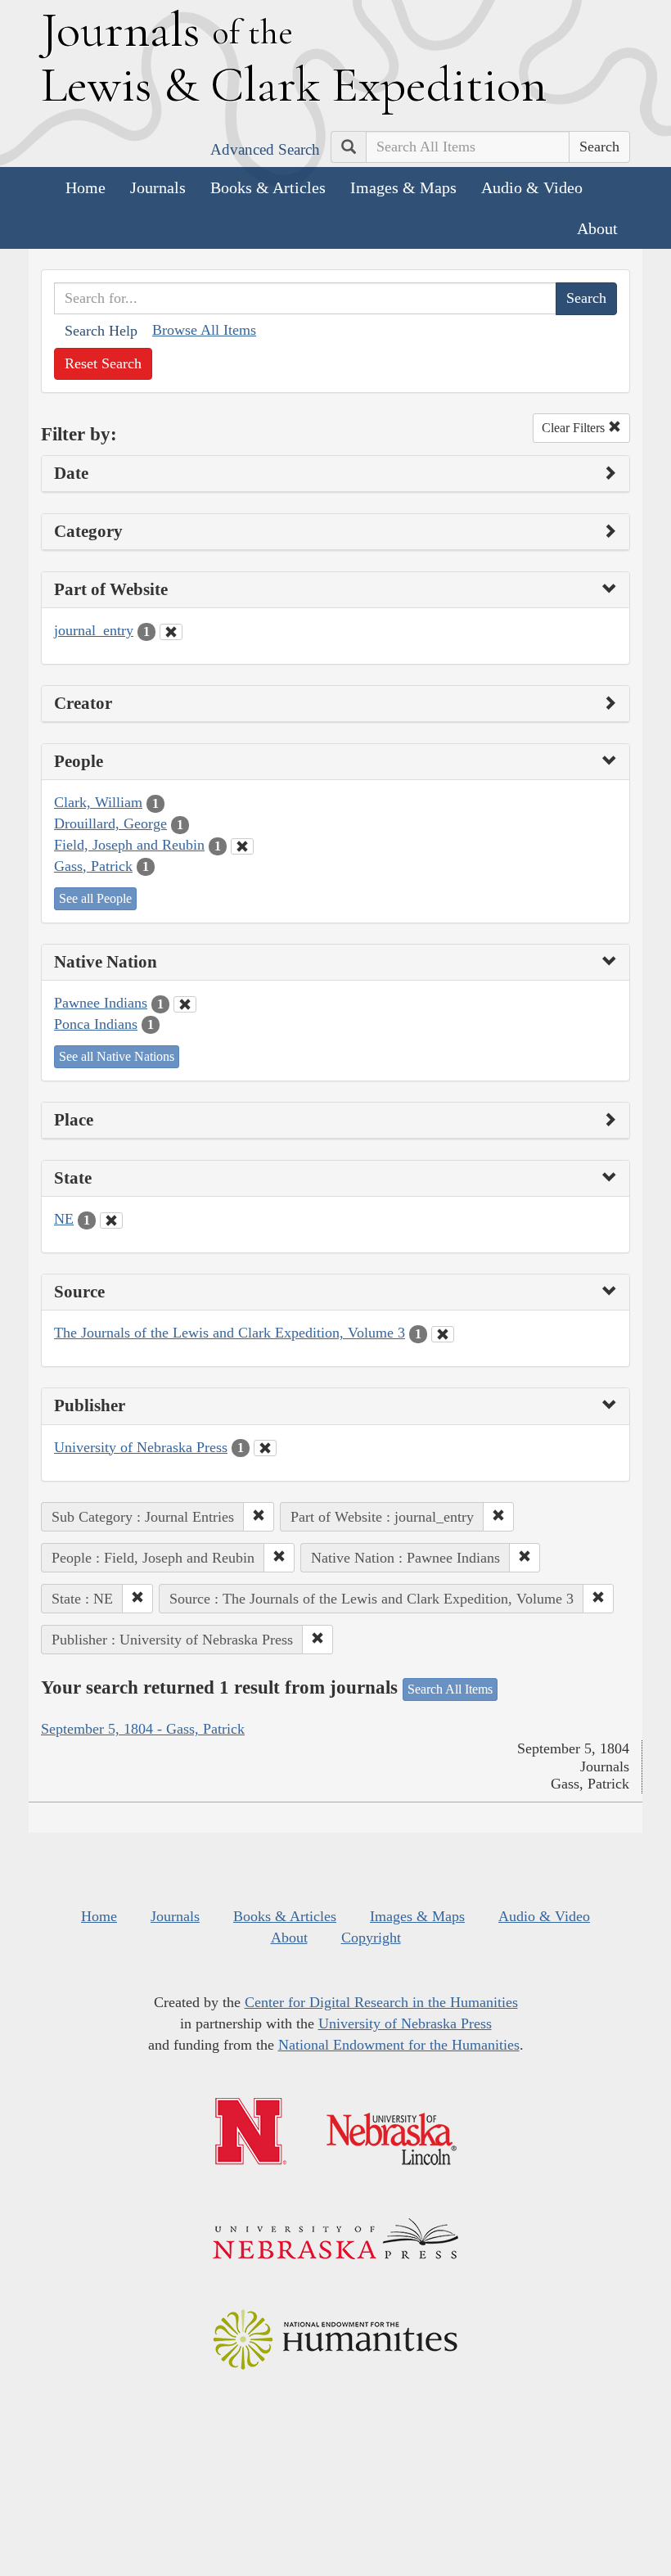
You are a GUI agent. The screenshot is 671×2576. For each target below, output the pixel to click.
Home (86, 187)
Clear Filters (575, 428)
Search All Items (450, 1689)
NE (64, 1219)
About (597, 228)
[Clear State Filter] (111, 1220)
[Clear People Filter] (242, 846)
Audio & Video (532, 187)
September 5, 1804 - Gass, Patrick (143, 1729)
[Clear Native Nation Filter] (185, 1004)
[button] (259, 1517)
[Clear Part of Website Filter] (171, 632)
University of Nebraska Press (141, 1447)
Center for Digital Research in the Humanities (381, 2002)
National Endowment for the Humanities (399, 2045)
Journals (158, 187)
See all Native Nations (117, 1056)
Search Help (101, 331)
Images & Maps (403, 187)
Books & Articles (268, 187)
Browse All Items (204, 330)
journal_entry (94, 630)
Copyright (371, 1938)
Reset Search (103, 363)
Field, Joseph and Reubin (129, 845)
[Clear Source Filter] (443, 1334)
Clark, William (98, 802)
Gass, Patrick (93, 866)
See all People (95, 898)
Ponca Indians (96, 1024)
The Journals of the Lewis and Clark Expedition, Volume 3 (230, 1333)
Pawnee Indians (101, 1003)
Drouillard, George (110, 823)
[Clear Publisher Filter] (265, 1448)
